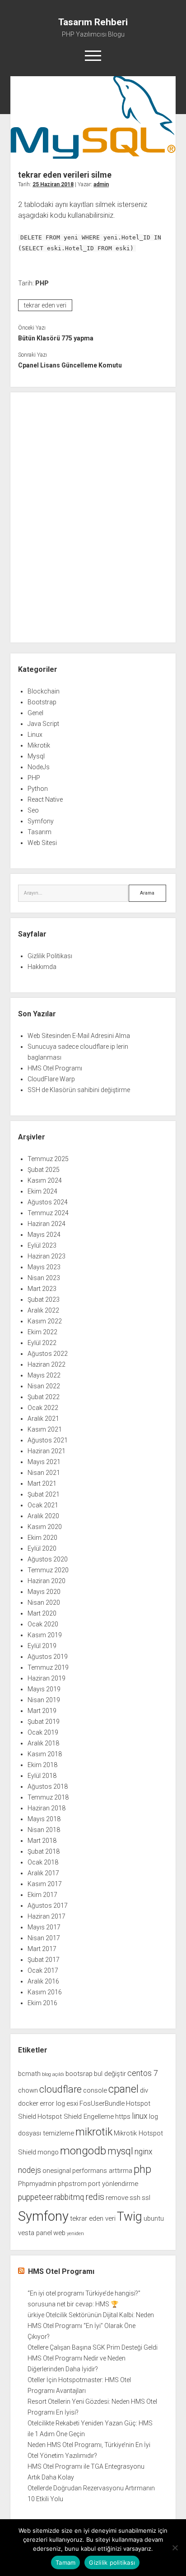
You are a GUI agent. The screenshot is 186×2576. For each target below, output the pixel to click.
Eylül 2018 (42, 1776)
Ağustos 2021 (48, 1440)
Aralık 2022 (43, 1310)
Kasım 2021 (45, 1429)
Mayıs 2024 (44, 1235)
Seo (33, 810)
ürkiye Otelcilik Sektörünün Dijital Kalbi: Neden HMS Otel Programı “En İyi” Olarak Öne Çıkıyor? (91, 2326)
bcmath (29, 2074)
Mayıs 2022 (44, 1375)
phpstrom (72, 2184)
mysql (120, 2151)
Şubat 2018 (44, 1851)
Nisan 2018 (44, 1830)
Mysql (36, 756)
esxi (72, 2103)
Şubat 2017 (44, 1960)
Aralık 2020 (43, 1516)
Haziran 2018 (46, 1808)
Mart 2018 (42, 1841)
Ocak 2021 (43, 1505)
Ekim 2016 (42, 2003)
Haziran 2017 (46, 1916)
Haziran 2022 (46, 1364)
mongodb (83, 2151)
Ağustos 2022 (48, 1354)
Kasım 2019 (45, 1635)
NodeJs (39, 767)
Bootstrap (42, 702)
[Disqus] (93, 516)
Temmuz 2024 (48, 1213)
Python (38, 789)
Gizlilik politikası (112, 2562)
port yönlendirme (113, 2184)
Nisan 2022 (44, 1386)
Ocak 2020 (43, 1624)
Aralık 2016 (43, 1981)
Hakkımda (42, 967)
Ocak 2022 (43, 1408)
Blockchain (44, 691)
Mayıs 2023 (44, 1267)
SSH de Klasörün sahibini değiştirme (79, 1090)
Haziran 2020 (46, 1581)
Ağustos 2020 (48, 1559)
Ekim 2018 (42, 1765)
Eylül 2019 (42, 1646)
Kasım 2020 (45, 1527)
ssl (146, 2198)
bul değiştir (110, 2074)
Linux (35, 735)
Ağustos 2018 (48, 1786)
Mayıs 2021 (44, 1462)
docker (28, 2103)
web (59, 2233)
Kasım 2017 (45, 1884)
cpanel (123, 2089)
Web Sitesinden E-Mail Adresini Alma (79, 1036)
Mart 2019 (42, 1711)
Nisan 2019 (44, 1700)
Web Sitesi (42, 843)
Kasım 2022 (45, 1321)
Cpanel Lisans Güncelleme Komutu (70, 365)
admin (101, 184)
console (95, 2090)
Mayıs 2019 (44, 1689)
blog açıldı (53, 2074)
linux (140, 2116)
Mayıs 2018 (44, 1819)
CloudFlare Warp (51, 1079)
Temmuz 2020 (48, 1570)
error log (52, 2103)
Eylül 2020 (42, 1548)
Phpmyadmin (37, 2184)
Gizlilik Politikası (50, 956)
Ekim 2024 (42, 1191)
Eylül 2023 (42, 1245)
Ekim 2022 (42, 1332)
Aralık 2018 (43, 1743)
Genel (35, 713)
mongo (48, 2152)
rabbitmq (69, 2197)
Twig (130, 2217)
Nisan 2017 (44, 1938)
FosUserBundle (102, 2103)
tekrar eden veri (45, 305)
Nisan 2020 (44, 1603)
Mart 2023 (42, 1289)
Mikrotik (39, 745)
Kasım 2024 (45, 1180)
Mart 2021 (42, 1483)
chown (28, 2090)
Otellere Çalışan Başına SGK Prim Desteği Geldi (93, 2347)
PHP (42, 283)
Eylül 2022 (42, 1343)
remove (117, 2198)
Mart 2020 (42, 1613)
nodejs (30, 2170)
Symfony (41, 821)
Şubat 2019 (44, 1722)
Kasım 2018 (45, 1754)
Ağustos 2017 (48, 1906)
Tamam (65, 2562)
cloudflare (60, 2089)
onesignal (57, 2171)
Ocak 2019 (43, 1732)
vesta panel (35, 2233)
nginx (144, 2152)
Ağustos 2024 (48, 1202)
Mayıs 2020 (44, 1592)
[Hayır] (175, 2548)
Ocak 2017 (43, 1970)
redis (95, 2197)
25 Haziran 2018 (53, 184)
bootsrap (79, 2074)
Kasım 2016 (45, 1992)
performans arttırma (102, 2171)
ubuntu (154, 2218)
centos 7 (143, 2073)
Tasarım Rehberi (93, 22)
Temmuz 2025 (48, 1159)
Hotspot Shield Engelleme (76, 2117)
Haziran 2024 (46, 1224)
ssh (135, 2198)
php (142, 2169)
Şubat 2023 (44, 1299)
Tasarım (40, 832)
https (123, 2117)
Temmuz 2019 (48, 1667)
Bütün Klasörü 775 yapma (56, 338)
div (144, 2090)
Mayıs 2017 (44, 1927)
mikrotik (94, 2132)
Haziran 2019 (46, 1678)
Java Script (43, 724)
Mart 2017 (42, 1949)
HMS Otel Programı (55, 1068)
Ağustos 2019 (48, 1657)
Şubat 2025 (44, 1170)
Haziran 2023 (46, 1256)
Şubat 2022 (44, 1397)
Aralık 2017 (43, 1873)
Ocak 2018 (43, 1862)
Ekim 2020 (42, 1538)
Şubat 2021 (44, 1494)
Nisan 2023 (44, 1278)
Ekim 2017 (42, 1895)
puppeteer (35, 2197)
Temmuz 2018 (48, 1797)
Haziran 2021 (46, 1451)
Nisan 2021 (44, 1473)
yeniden (75, 2234)
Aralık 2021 (43, 1419)
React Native (45, 799)
